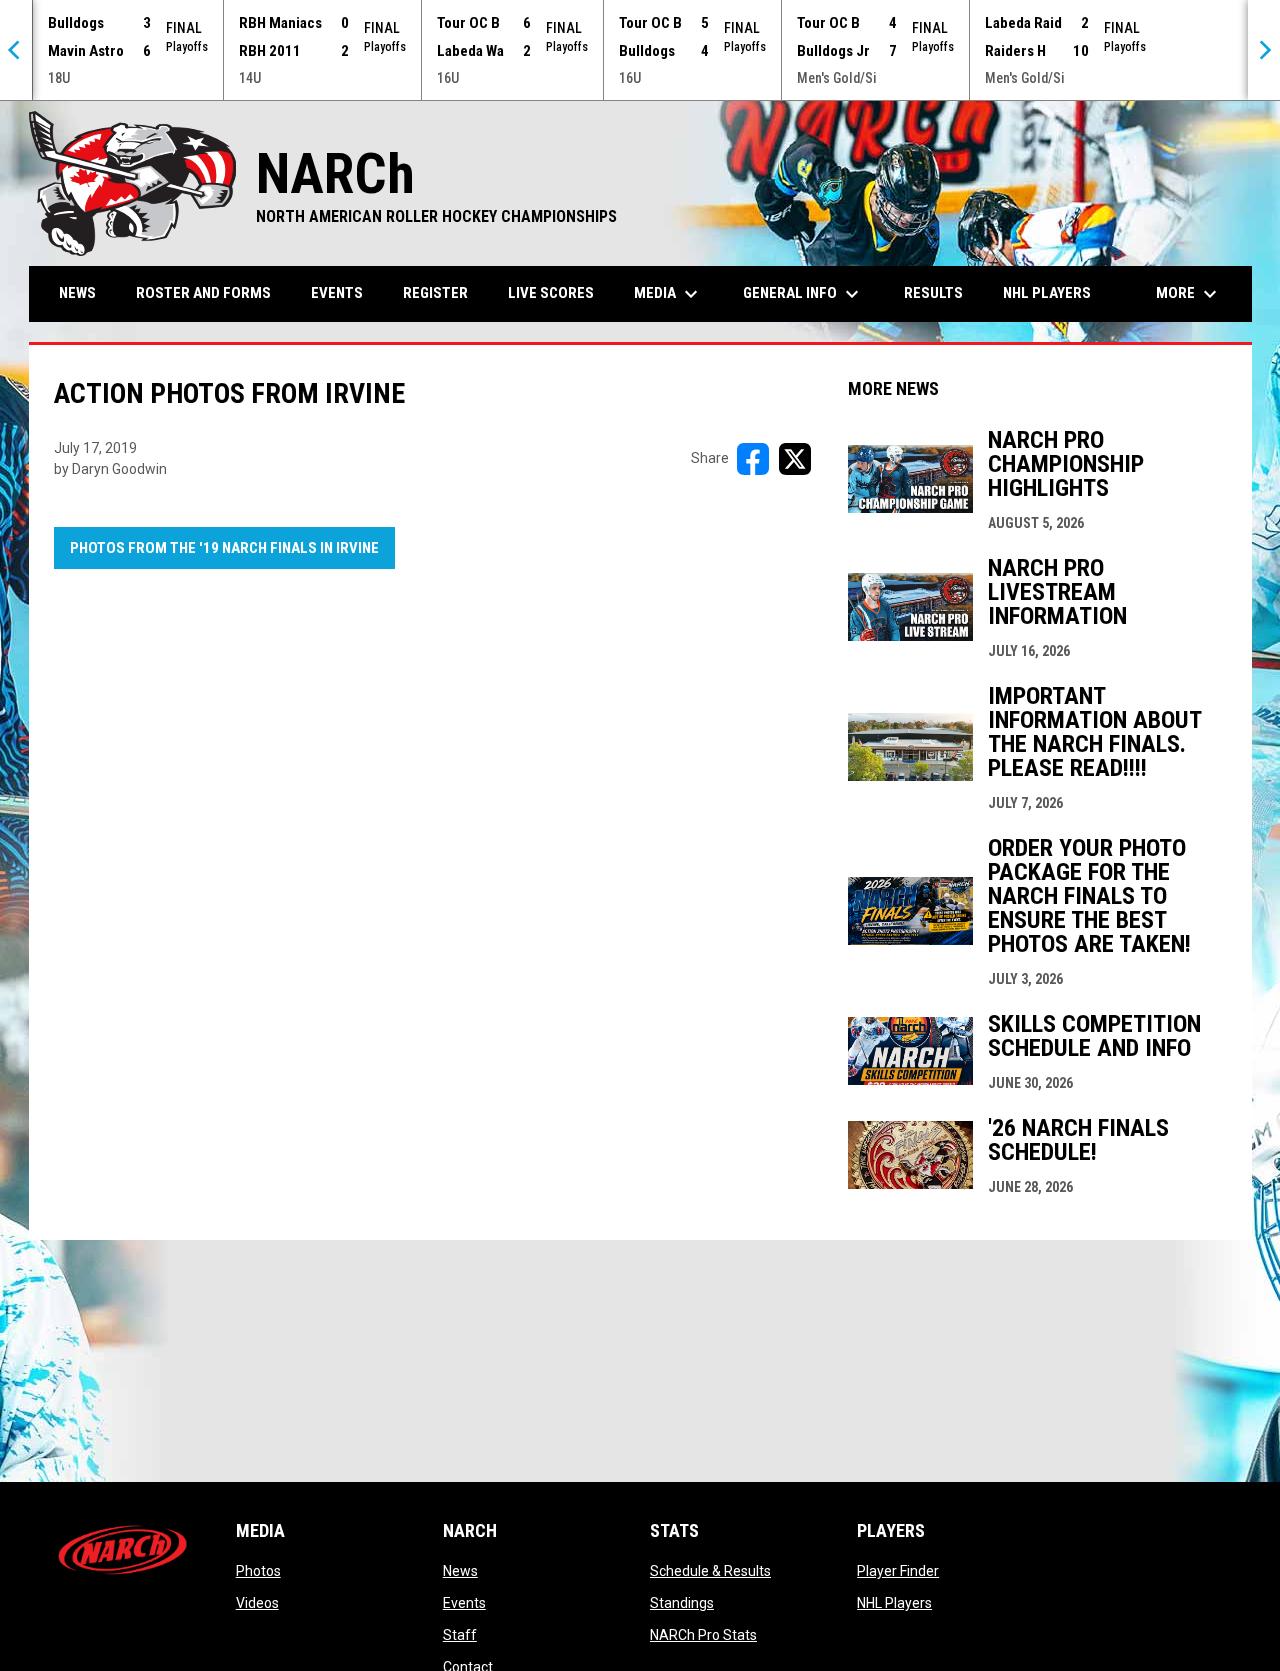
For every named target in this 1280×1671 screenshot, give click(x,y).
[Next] (1264, 50)
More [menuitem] (1189, 294)
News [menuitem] (77, 293)
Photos (258, 1571)
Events (464, 1603)
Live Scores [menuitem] (551, 293)
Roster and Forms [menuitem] (203, 293)
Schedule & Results (710, 1571)
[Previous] (16, 50)
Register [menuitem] (435, 293)
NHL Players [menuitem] (1047, 293)
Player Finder (898, 1571)
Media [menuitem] (668, 294)
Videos (257, 1603)
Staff (460, 1635)
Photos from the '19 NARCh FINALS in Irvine (224, 548)
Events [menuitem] (337, 293)
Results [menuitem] (933, 293)
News (460, 1571)
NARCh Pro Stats (703, 1635)
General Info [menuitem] (803, 294)
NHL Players (894, 1603)
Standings (682, 1603)
